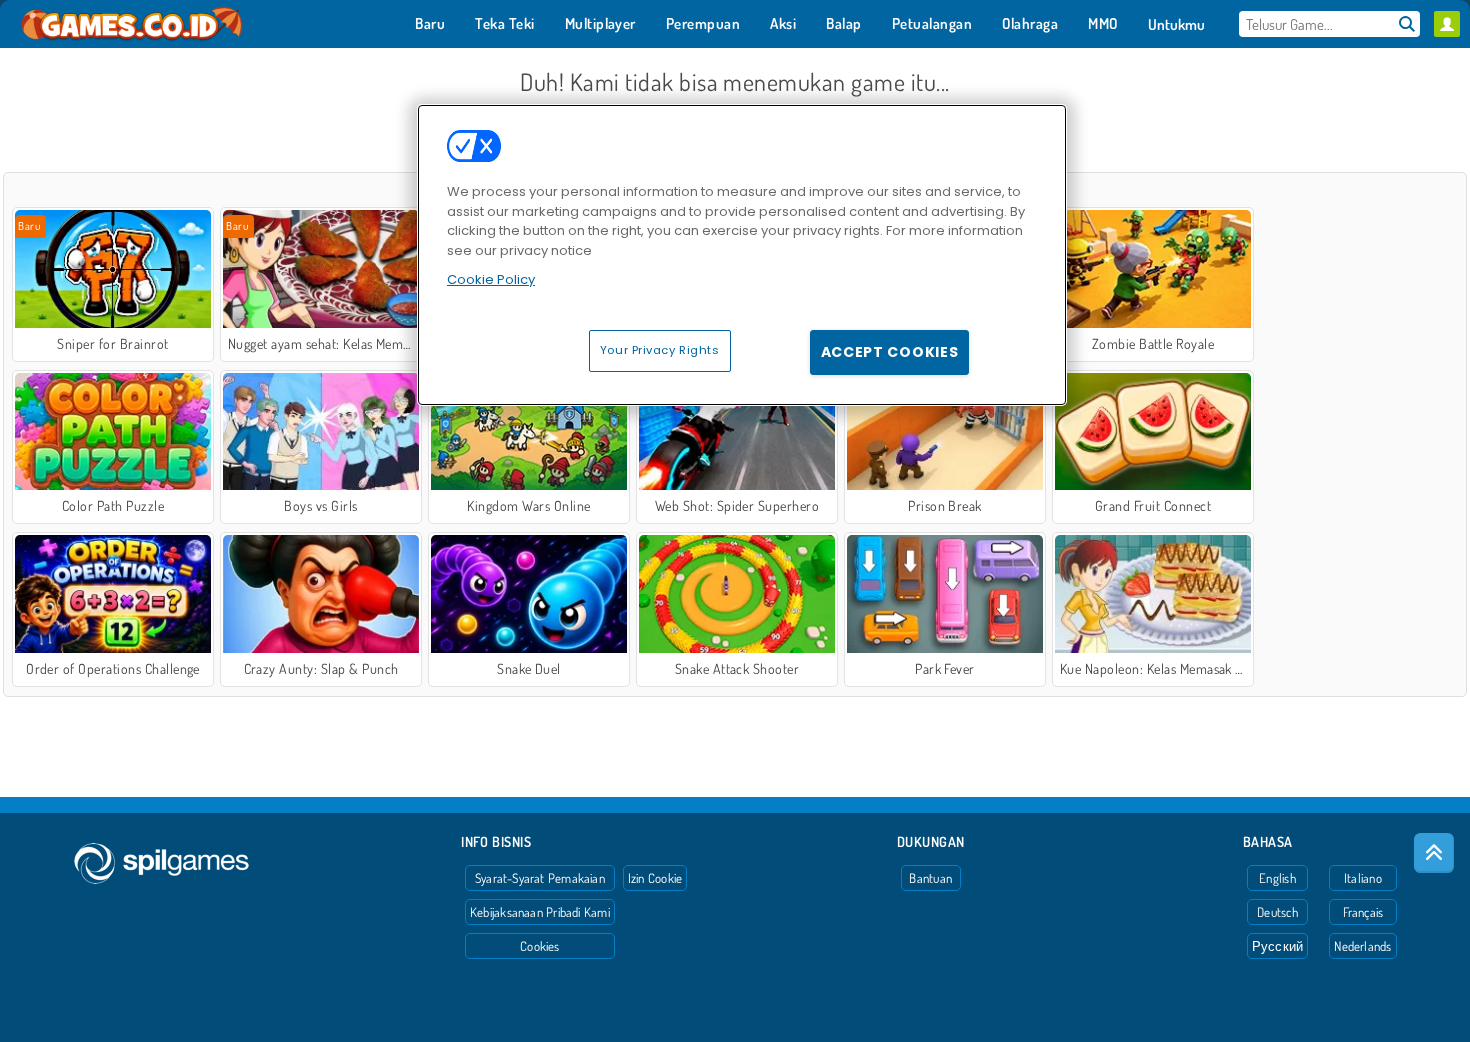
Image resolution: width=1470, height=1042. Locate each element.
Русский (1278, 946)
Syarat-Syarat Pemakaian (540, 878)
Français (1363, 912)
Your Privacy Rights (660, 350)
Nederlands (1362, 946)
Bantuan (930, 878)
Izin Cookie (655, 878)
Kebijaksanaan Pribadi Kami (540, 912)
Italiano (1363, 878)
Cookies (540, 946)
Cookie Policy (491, 279)
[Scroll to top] (1434, 853)
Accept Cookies (890, 352)
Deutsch (1277, 912)
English (1277, 878)
